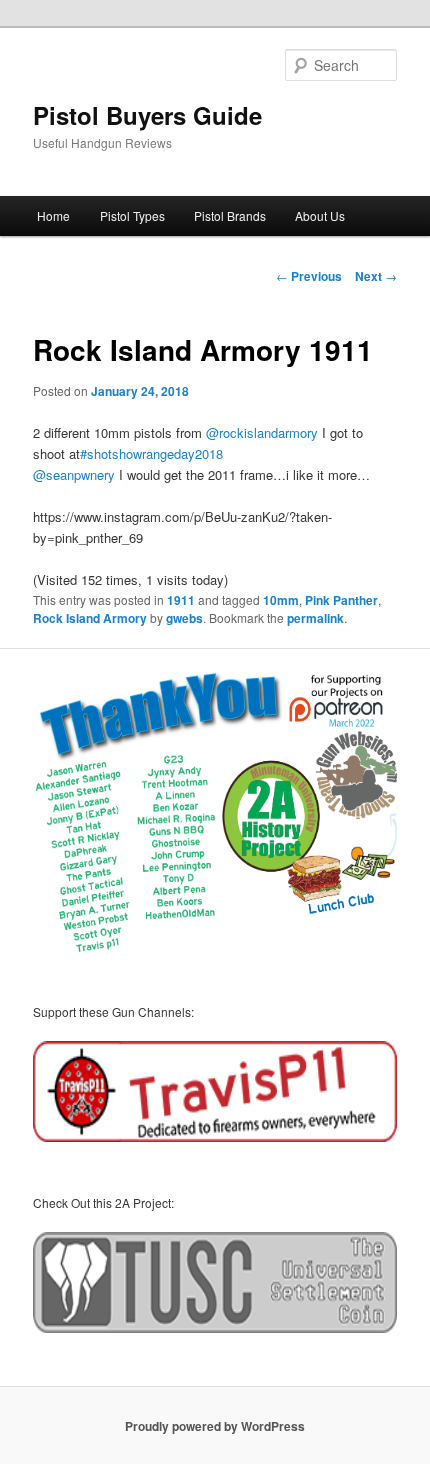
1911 (181, 600)
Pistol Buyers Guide (147, 115)
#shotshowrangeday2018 (151, 453)
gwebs (184, 618)
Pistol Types (132, 215)
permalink (315, 618)
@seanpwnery (74, 474)
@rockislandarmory (262, 432)
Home (53, 215)
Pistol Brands (230, 215)
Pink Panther (341, 600)
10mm (281, 600)
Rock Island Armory (90, 618)
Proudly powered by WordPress (215, 1426)
